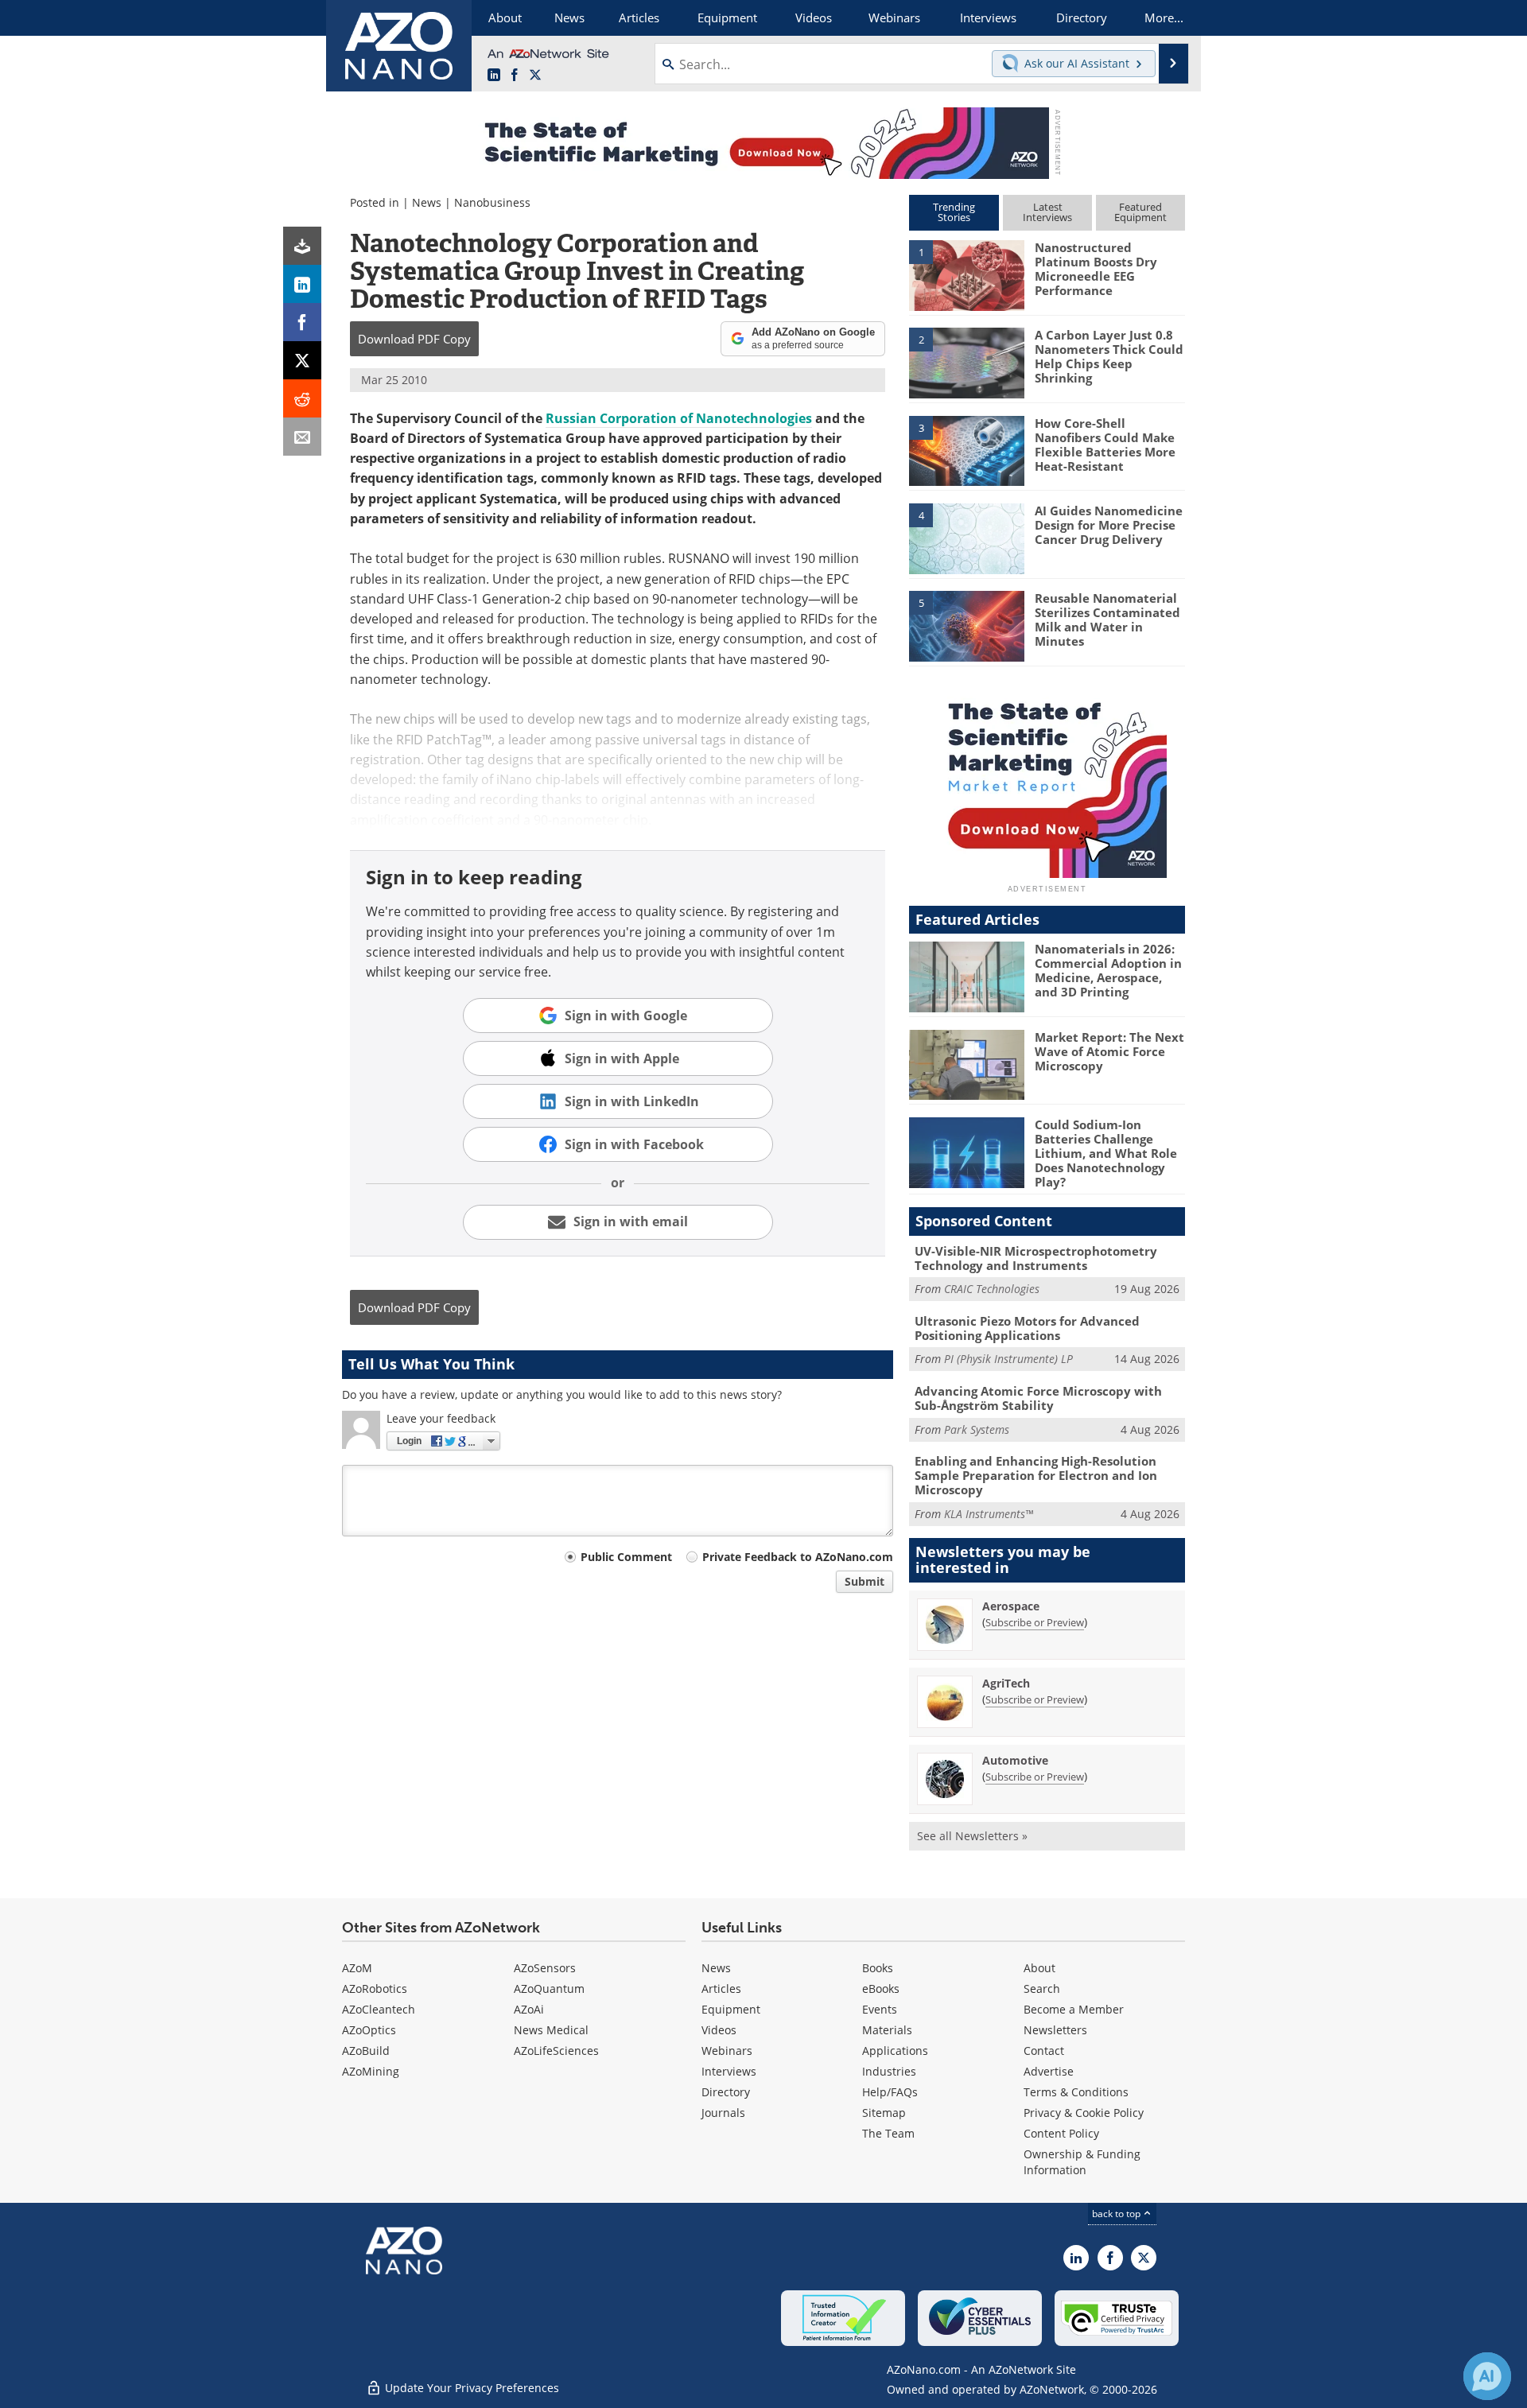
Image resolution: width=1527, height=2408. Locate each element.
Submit (865, 1581)
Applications (895, 2051)
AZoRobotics (375, 1989)
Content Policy (1061, 2133)
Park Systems (977, 1429)
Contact (1044, 2051)
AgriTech (1006, 1683)
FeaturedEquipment (1140, 212)
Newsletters (1055, 2030)
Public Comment (626, 1557)
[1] (966, 274)
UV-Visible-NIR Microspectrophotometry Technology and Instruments (1036, 1258)
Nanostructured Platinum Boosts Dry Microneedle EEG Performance (1096, 269)
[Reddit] (302, 398)
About (1039, 1968)
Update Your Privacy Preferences (470, 2388)
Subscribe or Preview (1035, 1622)
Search (1042, 1989)
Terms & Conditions (1076, 2092)
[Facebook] (302, 322)
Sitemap (884, 2113)
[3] (966, 449)
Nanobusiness (492, 202)
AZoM (357, 1968)
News (427, 202)
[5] (966, 625)
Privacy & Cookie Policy (1084, 2113)
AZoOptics (369, 2030)
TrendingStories (954, 212)
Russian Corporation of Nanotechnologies (679, 418)
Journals (723, 2113)
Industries (889, 2071)
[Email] (302, 437)
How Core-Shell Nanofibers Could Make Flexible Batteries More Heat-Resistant (1105, 445)
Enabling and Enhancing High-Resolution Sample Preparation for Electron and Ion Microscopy (1036, 1475)
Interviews (729, 2071)
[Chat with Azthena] (1487, 2376)
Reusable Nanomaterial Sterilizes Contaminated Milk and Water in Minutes (1107, 619)
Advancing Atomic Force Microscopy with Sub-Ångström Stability (1038, 1398)
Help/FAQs (890, 2092)
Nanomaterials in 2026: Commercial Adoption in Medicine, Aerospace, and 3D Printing (1108, 970)
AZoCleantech (379, 2009)
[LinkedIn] (302, 284)
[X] (302, 360)
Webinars (727, 2051)
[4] (966, 538)
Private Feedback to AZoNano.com (798, 1557)
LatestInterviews (1047, 212)
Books (878, 1968)
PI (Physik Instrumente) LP (1008, 1359)
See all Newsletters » (972, 1836)
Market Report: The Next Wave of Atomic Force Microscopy (1109, 1051)
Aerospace (1011, 1606)
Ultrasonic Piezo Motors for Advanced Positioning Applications (1027, 1328)
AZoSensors (545, 1968)
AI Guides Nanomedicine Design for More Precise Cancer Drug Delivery (1109, 525)
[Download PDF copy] (302, 246)
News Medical (551, 2030)
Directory (726, 2092)
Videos (719, 2030)
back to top (1117, 2214)
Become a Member (1074, 2009)
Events (880, 2009)
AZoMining (371, 2071)
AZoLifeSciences (556, 2051)
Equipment (731, 2009)
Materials (887, 2030)
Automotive (1015, 1760)
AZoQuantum (549, 1989)
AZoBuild (366, 2051)
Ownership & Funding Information (1082, 2162)
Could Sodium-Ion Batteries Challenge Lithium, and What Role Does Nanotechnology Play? (1106, 1153)
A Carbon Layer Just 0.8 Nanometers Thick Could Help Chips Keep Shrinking (1109, 356)
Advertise (1049, 2071)
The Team (888, 2133)
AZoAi (529, 2009)
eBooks (881, 1989)
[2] (966, 362)
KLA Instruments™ (989, 1514)
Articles (721, 1989)
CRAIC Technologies (992, 1289)
